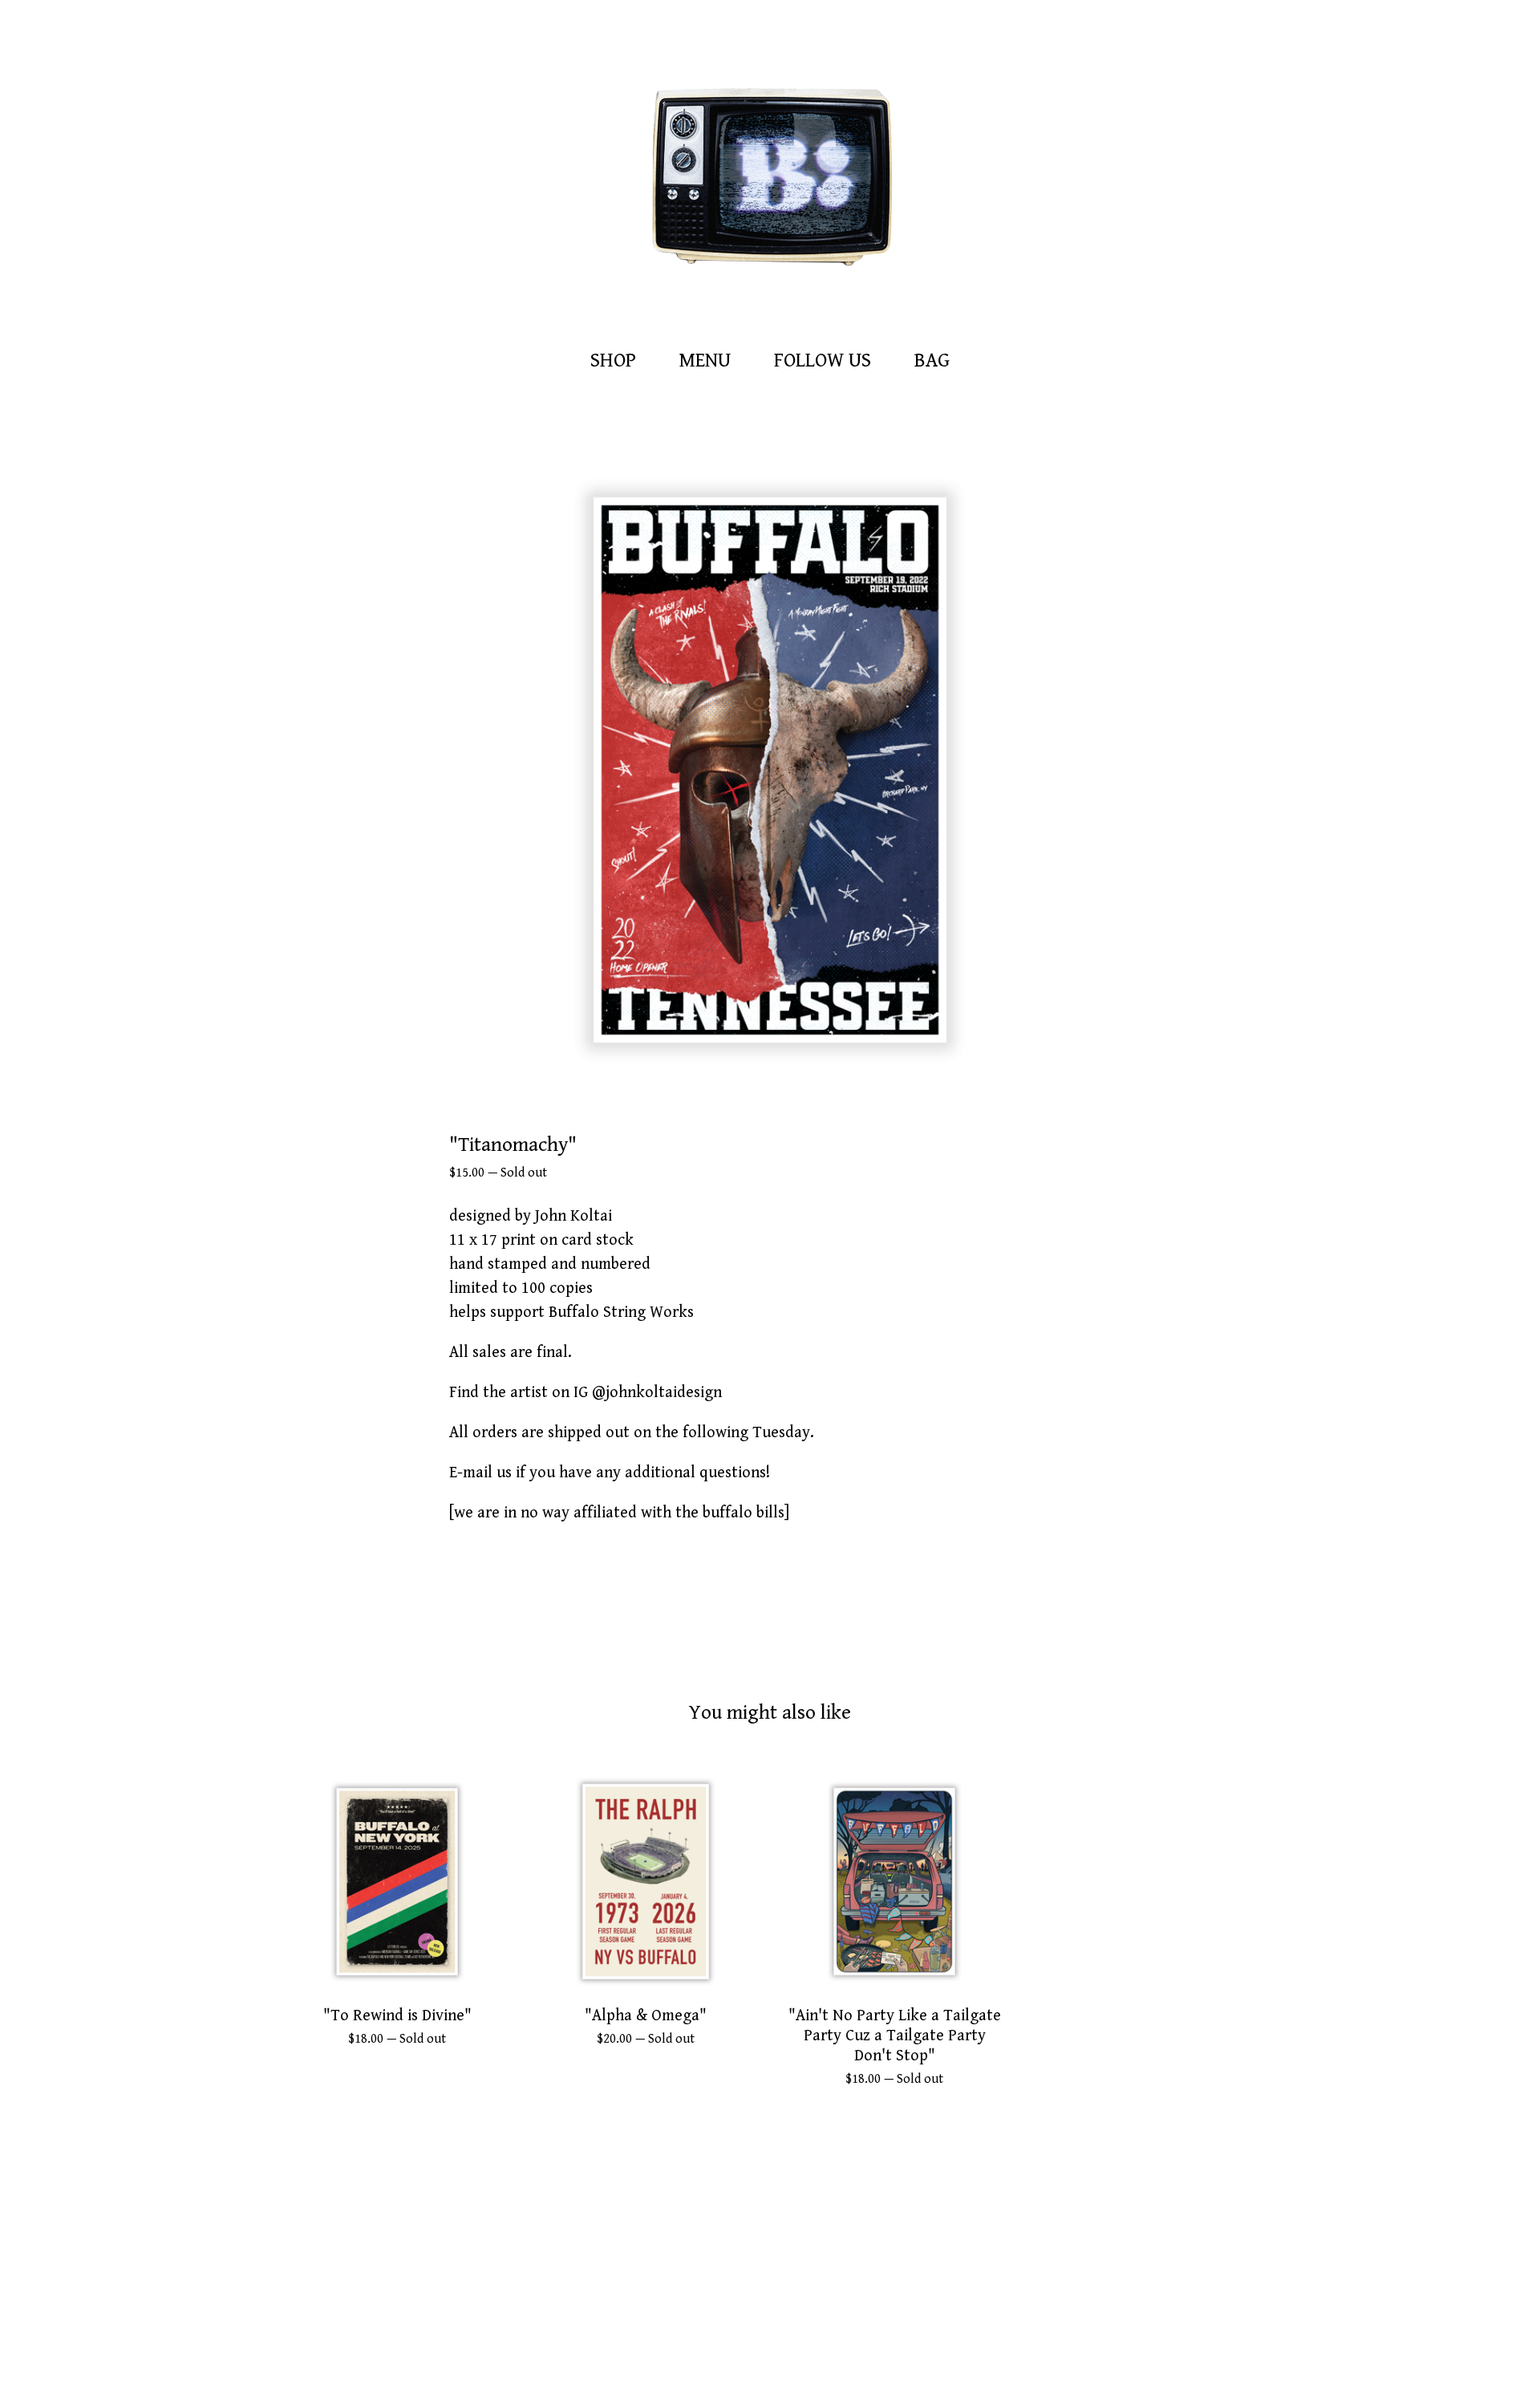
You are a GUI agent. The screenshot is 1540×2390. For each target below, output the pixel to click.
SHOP (613, 361)
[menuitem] (613, 361)
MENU (705, 361)
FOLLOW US (823, 361)
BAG (936, 359)
